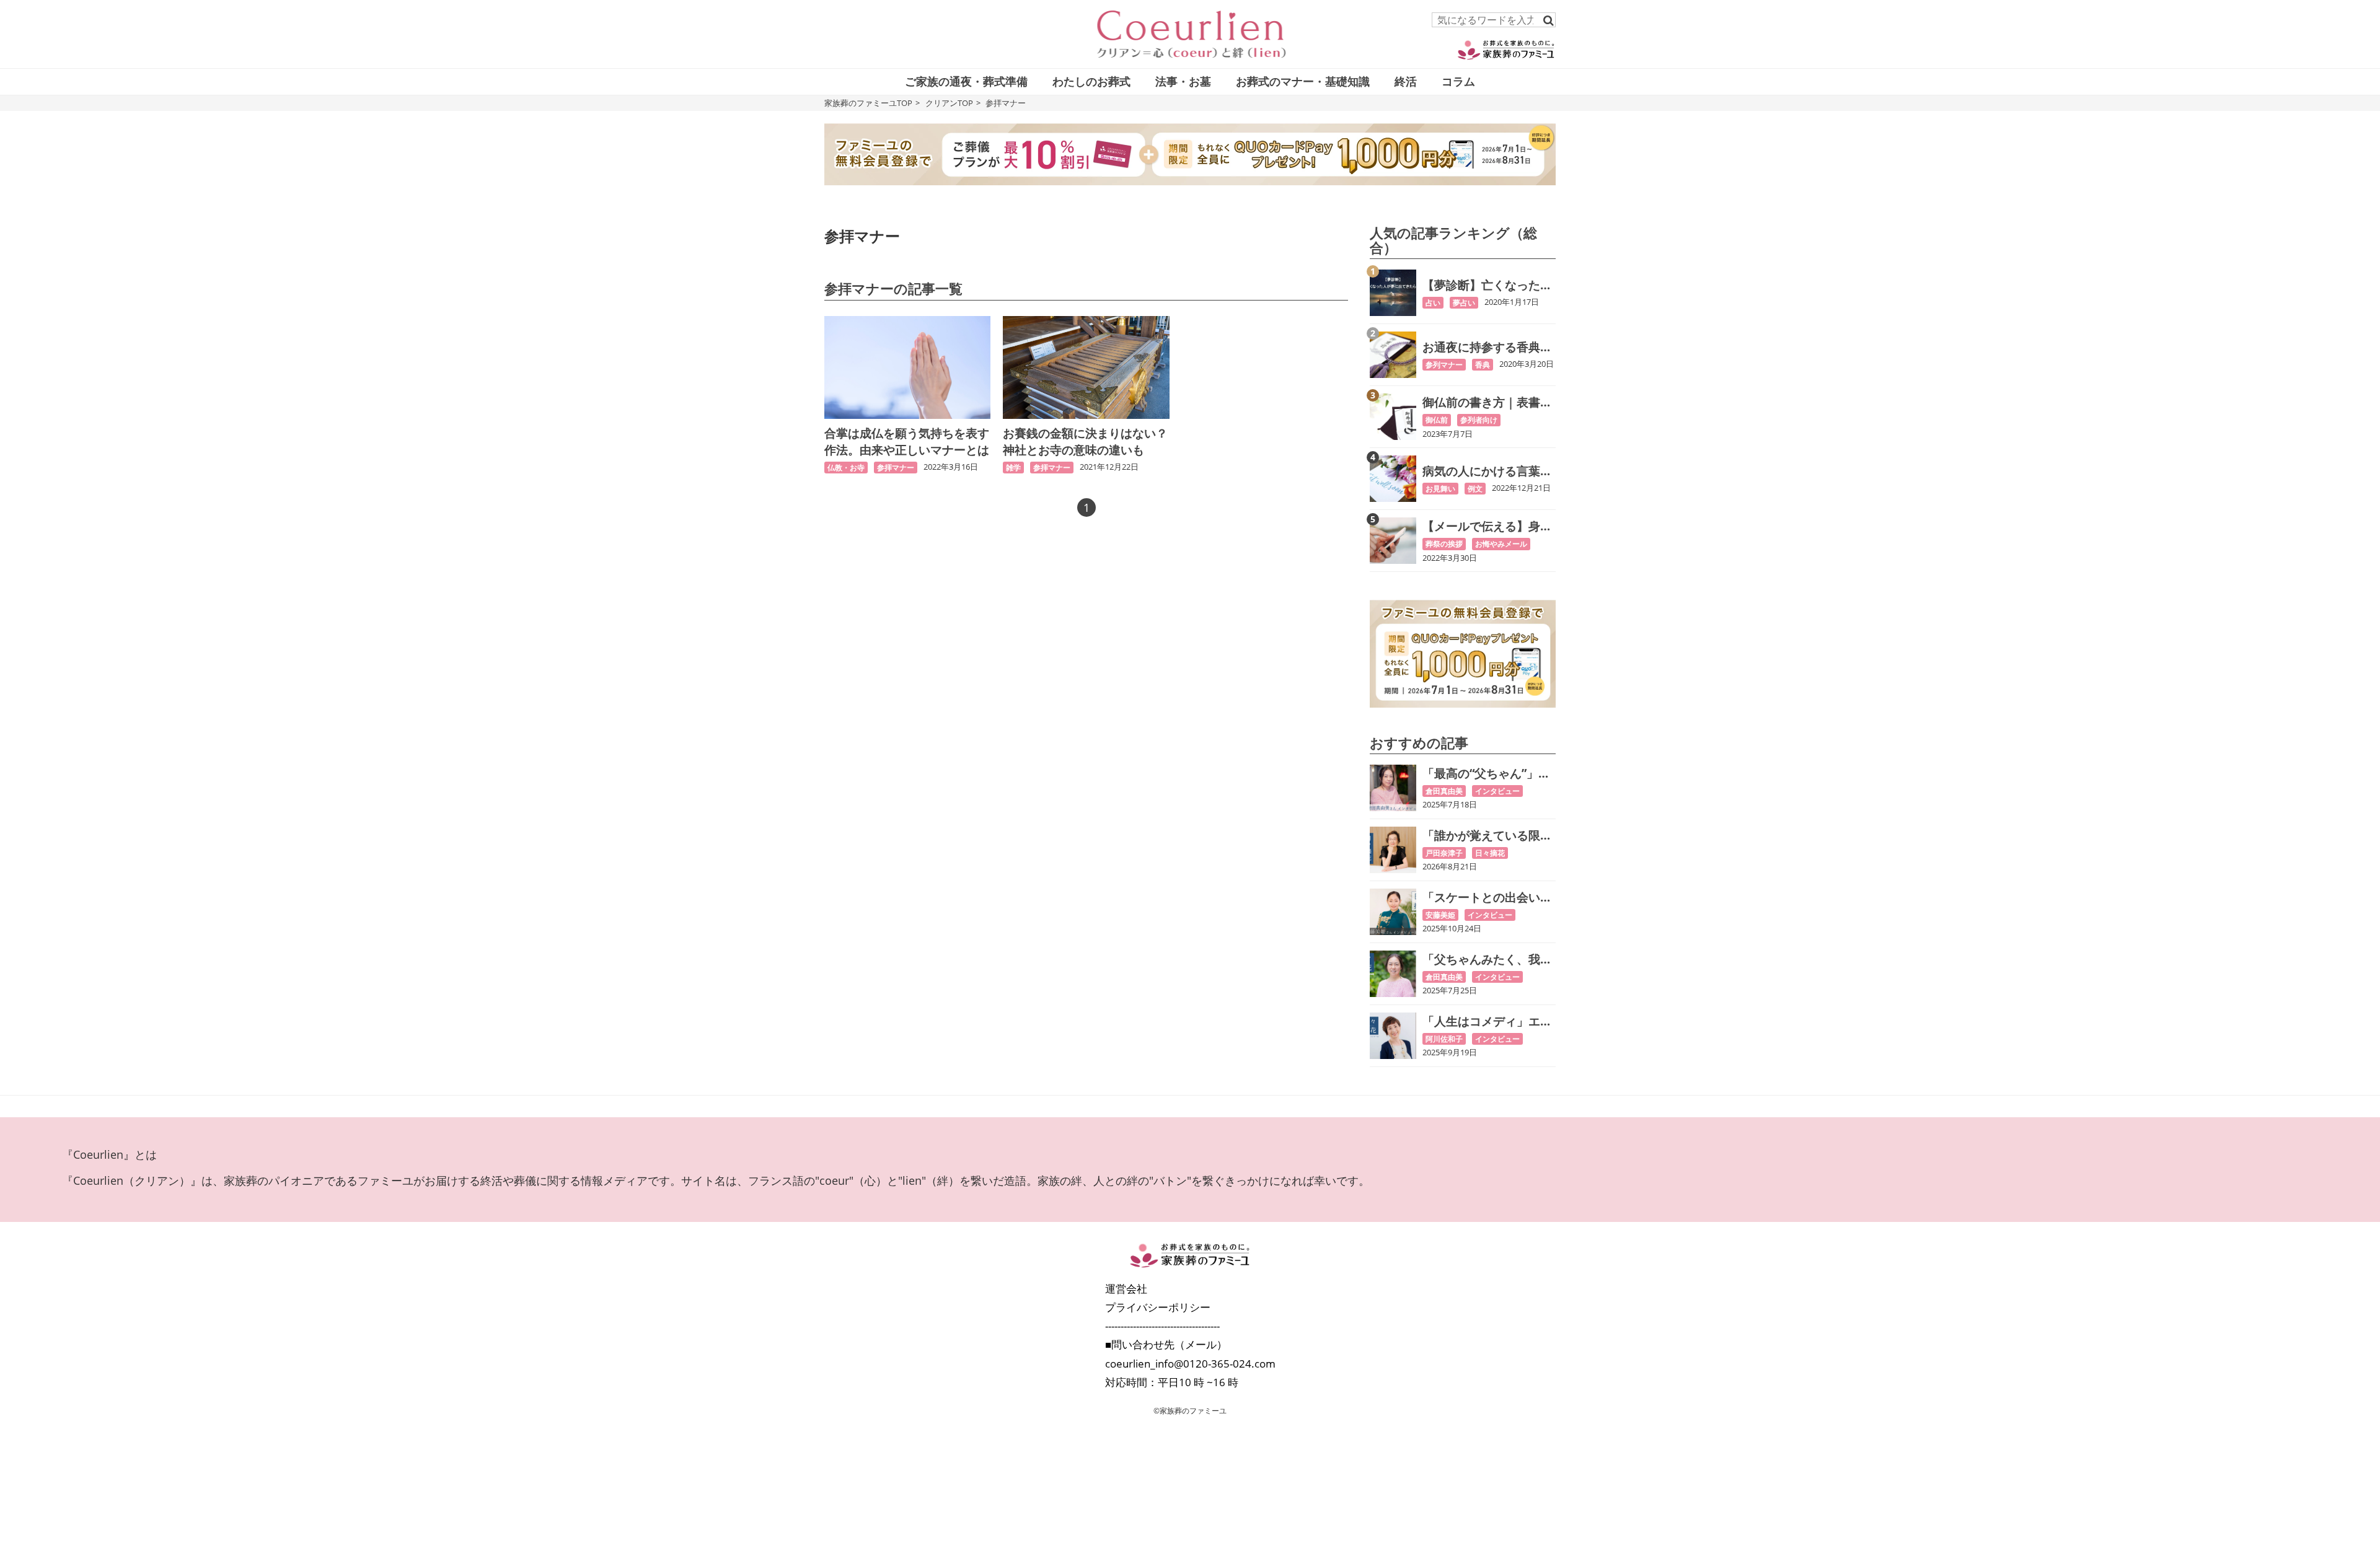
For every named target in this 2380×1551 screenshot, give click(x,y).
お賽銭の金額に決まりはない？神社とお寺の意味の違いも (1085, 442)
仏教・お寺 (846, 468)
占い (1433, 303)
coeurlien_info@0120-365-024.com (1190, 1364)
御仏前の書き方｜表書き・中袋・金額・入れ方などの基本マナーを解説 (1487, 402)
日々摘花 (1490, 853)
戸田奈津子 (1444, 853)
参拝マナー (896, 468)
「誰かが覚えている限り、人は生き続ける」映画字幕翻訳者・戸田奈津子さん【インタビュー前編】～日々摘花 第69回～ (1488, 836)
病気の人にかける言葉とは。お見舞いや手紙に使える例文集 (1487, 471)
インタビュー (1497, 791)
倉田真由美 (1444, 791)
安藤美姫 (1440, 915)
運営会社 (1126, 1289)
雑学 (1013, 468)
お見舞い (1440, 489)
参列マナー (1444, 365)
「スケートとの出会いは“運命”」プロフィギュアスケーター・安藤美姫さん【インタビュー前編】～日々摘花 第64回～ (1487, 898)
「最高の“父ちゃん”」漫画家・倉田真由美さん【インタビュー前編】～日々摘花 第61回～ (1487, 774)
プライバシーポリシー (1158, 1307)
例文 (1475, 489)
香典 (1483, 365)
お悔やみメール (1501, 544)
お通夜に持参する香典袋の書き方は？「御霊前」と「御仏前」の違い (1487, 347)
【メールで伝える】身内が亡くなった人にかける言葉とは (1487, 526)
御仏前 (1437, 420)
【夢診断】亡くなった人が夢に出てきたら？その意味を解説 (1487, 285)
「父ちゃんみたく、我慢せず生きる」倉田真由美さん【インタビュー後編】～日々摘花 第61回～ (1488, 960)
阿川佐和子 (1444, 1039)
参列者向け (1479, 420)
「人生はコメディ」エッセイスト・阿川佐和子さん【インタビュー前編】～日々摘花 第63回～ (1487, 1022)
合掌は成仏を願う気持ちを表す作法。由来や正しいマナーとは (907, 442)
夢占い (1464, 303)
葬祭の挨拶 (1444, 544)
